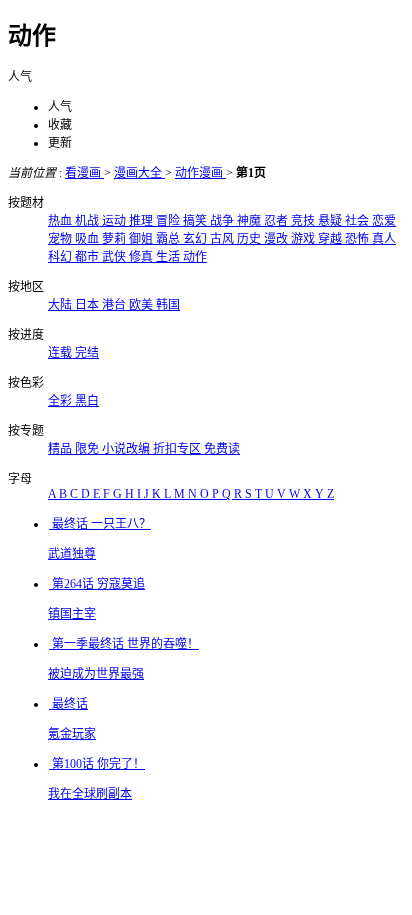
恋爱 (384, 221)
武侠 (115, 257)
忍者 (277, 221)
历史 (250, 239)
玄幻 (196, 239)
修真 (142, 257)
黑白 (87, 401)
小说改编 (127, 449)
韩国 (168, 305)
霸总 (169, 239)
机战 (88, 221)
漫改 (277, 239)
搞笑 (196, 221)
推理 (142, 221)
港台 (115, 305)
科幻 (61, 257)
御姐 (142, 239)
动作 (195, 257)
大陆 (61, 305)
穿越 (331, 239)
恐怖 (358, 239)
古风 (223, 239)
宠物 (61, 239)
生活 (169, 257)
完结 (87, 353)
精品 (61, 449)
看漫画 (84, 173)
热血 (61, 221)
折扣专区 (178, 449)
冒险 (169, 221)
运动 (115, 221)
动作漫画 (200, 173)
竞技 (304, 221)
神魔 (250, 221)
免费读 (222, 449)
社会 (358, 221)
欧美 (142, 305)
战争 (223, 221)
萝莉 (115, 239)
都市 (88, 257)
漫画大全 (139, 173)
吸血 (88, 239)
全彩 (61, 401)
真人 (384, 239)
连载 (61, 353)
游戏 (304, 239)
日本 (88, 305)
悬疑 (331, 221)
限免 (88, 449)
